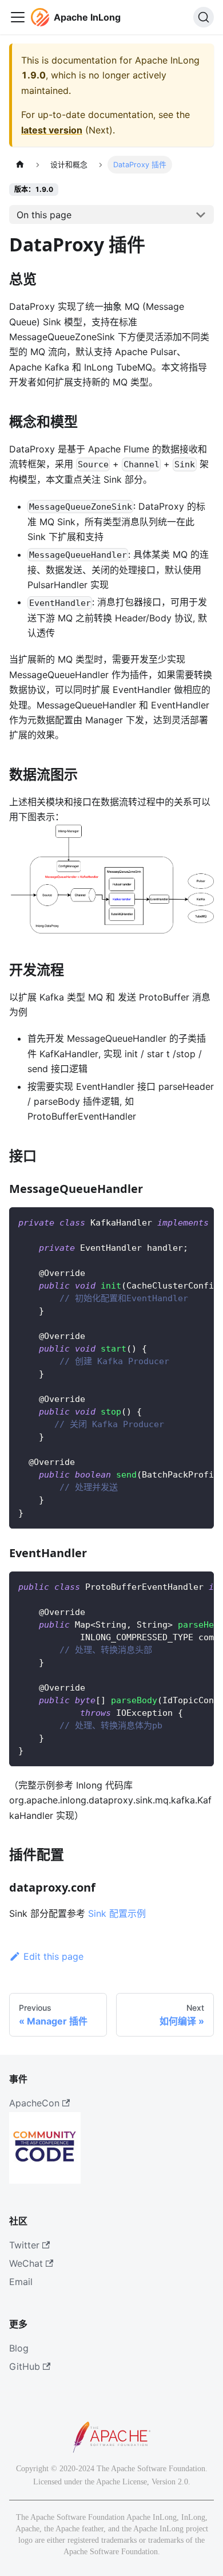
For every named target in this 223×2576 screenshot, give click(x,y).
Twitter (24, 2245)
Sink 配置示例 (117, 1913)
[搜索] (204, 17)
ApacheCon (34, 2103)
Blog (19, 2348)
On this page (44, 215)
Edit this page (53, 1956)
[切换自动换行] (179, 1222)
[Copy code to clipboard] (200, 1222)
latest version (52, 130)
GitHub (25, 2366)
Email (21, 2282)
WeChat (26, 2263)
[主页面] (20, 165)
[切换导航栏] (18, 17)
